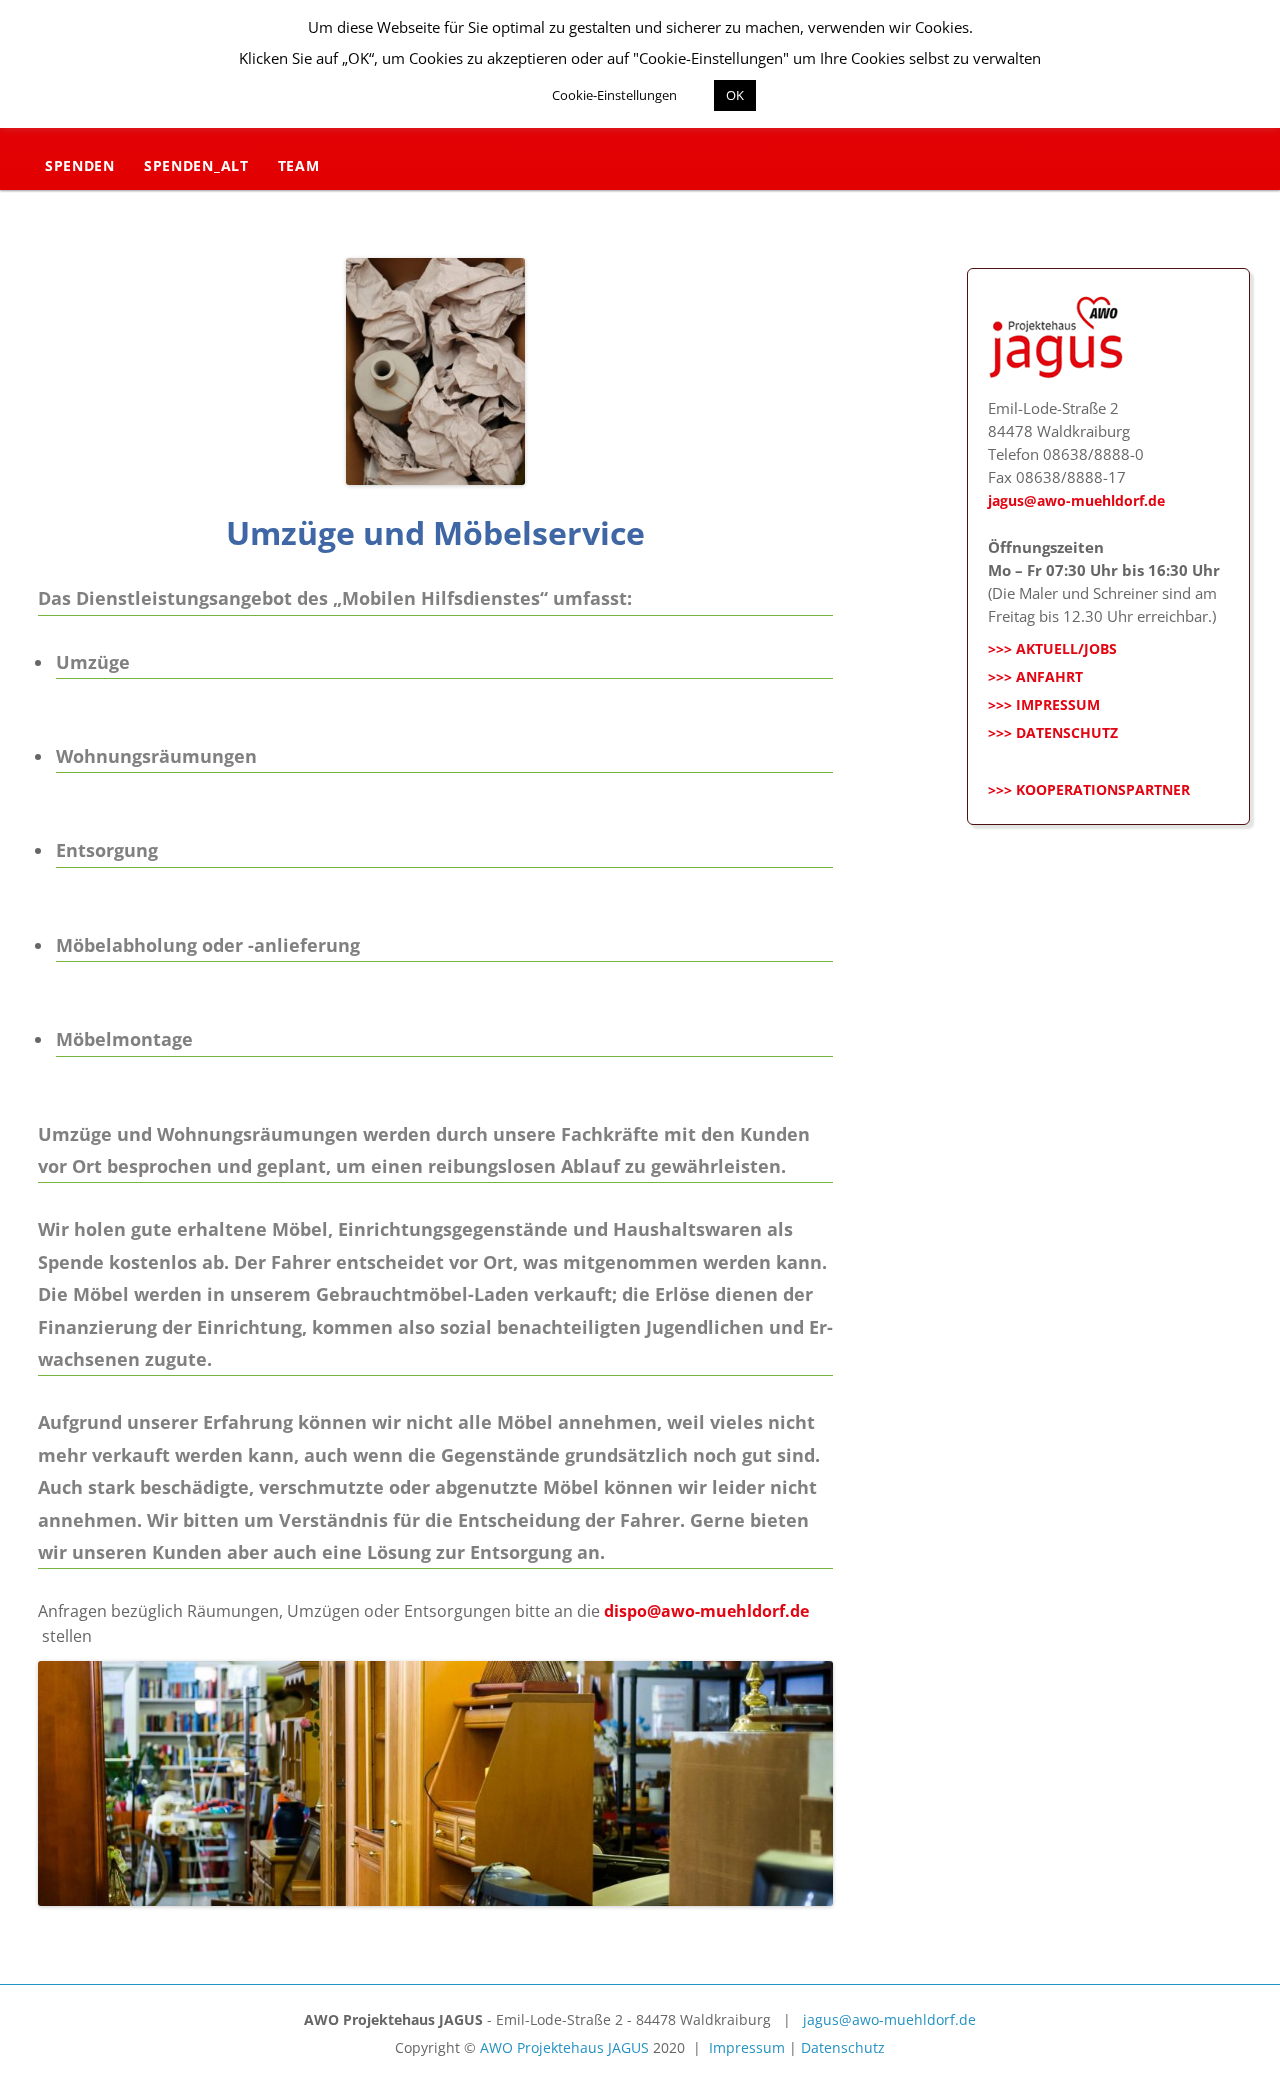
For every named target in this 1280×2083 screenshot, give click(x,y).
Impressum (747, 2047)
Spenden (80, 165)
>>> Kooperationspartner (1089, 789)
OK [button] (735, 95)
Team (299, 165)
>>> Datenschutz (1053, 732)
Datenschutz (843, 2047)
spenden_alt (196, 165)
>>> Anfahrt (1035, 676)
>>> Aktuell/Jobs (1052, 648)
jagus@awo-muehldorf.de (1076, 500)
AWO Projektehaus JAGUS (564, 2047)
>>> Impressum (1044, 704)
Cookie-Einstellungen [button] (614, 95)
